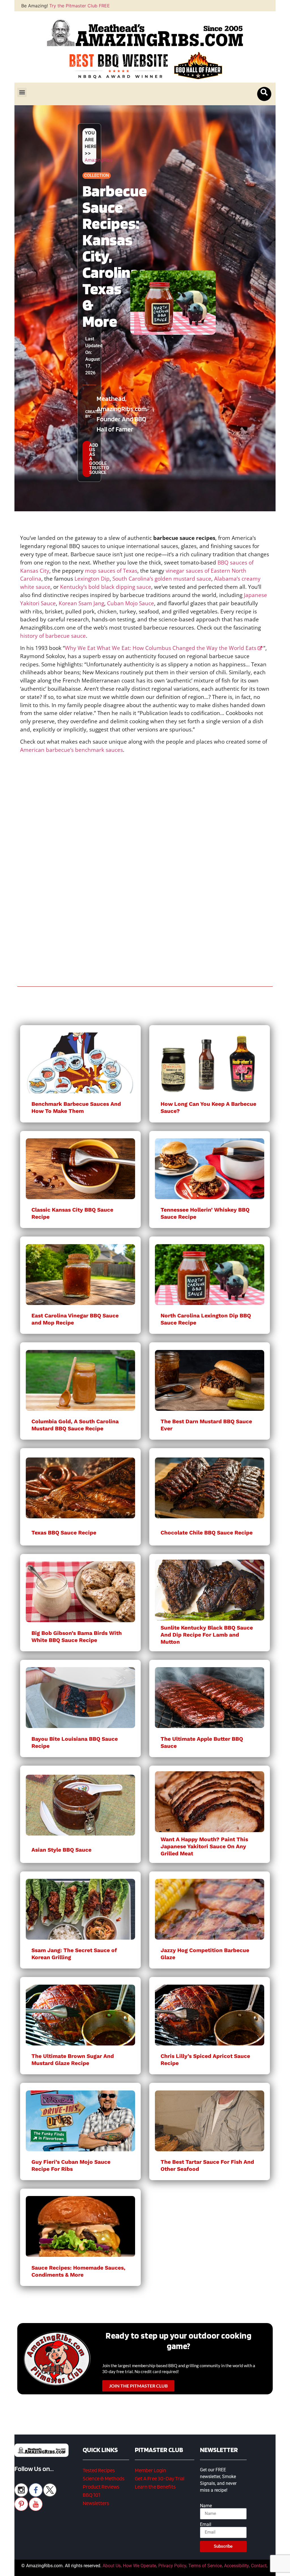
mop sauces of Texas (111, 571)
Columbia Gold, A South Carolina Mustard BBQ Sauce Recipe (75, 1425)
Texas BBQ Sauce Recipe (64, 1533)
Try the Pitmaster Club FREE (80, 6)
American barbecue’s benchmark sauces (72, 750)
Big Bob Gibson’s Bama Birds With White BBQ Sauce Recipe (77, 1637)
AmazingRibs (99, 160)
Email (206, 2525)
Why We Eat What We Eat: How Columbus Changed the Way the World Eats (161, 648)
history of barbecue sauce (53, 636)
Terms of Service (205, 2566)
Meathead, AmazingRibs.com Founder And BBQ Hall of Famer (122, 414)
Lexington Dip (92, 578)
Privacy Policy (172, 2566)
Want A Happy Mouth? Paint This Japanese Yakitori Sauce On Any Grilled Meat (204, 1846)
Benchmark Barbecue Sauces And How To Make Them (76, 1107)
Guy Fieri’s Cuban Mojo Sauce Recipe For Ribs (71, 2165)
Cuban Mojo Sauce (131, 603)
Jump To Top (145, 2569)
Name (206, 2506)
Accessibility (236, 2566)
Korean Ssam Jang (81, 603)
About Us (112, 2566)
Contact (259, 2566)
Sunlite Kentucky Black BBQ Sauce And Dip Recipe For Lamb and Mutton (207, 1635)
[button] (22, 92)
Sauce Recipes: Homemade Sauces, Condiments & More (78, 2271)
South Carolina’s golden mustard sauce (162, 578)
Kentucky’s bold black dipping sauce (106, 587)
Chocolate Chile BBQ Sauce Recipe (207, 1533)
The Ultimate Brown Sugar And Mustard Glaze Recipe (73, 2060)
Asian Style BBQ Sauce (61, 1850)
